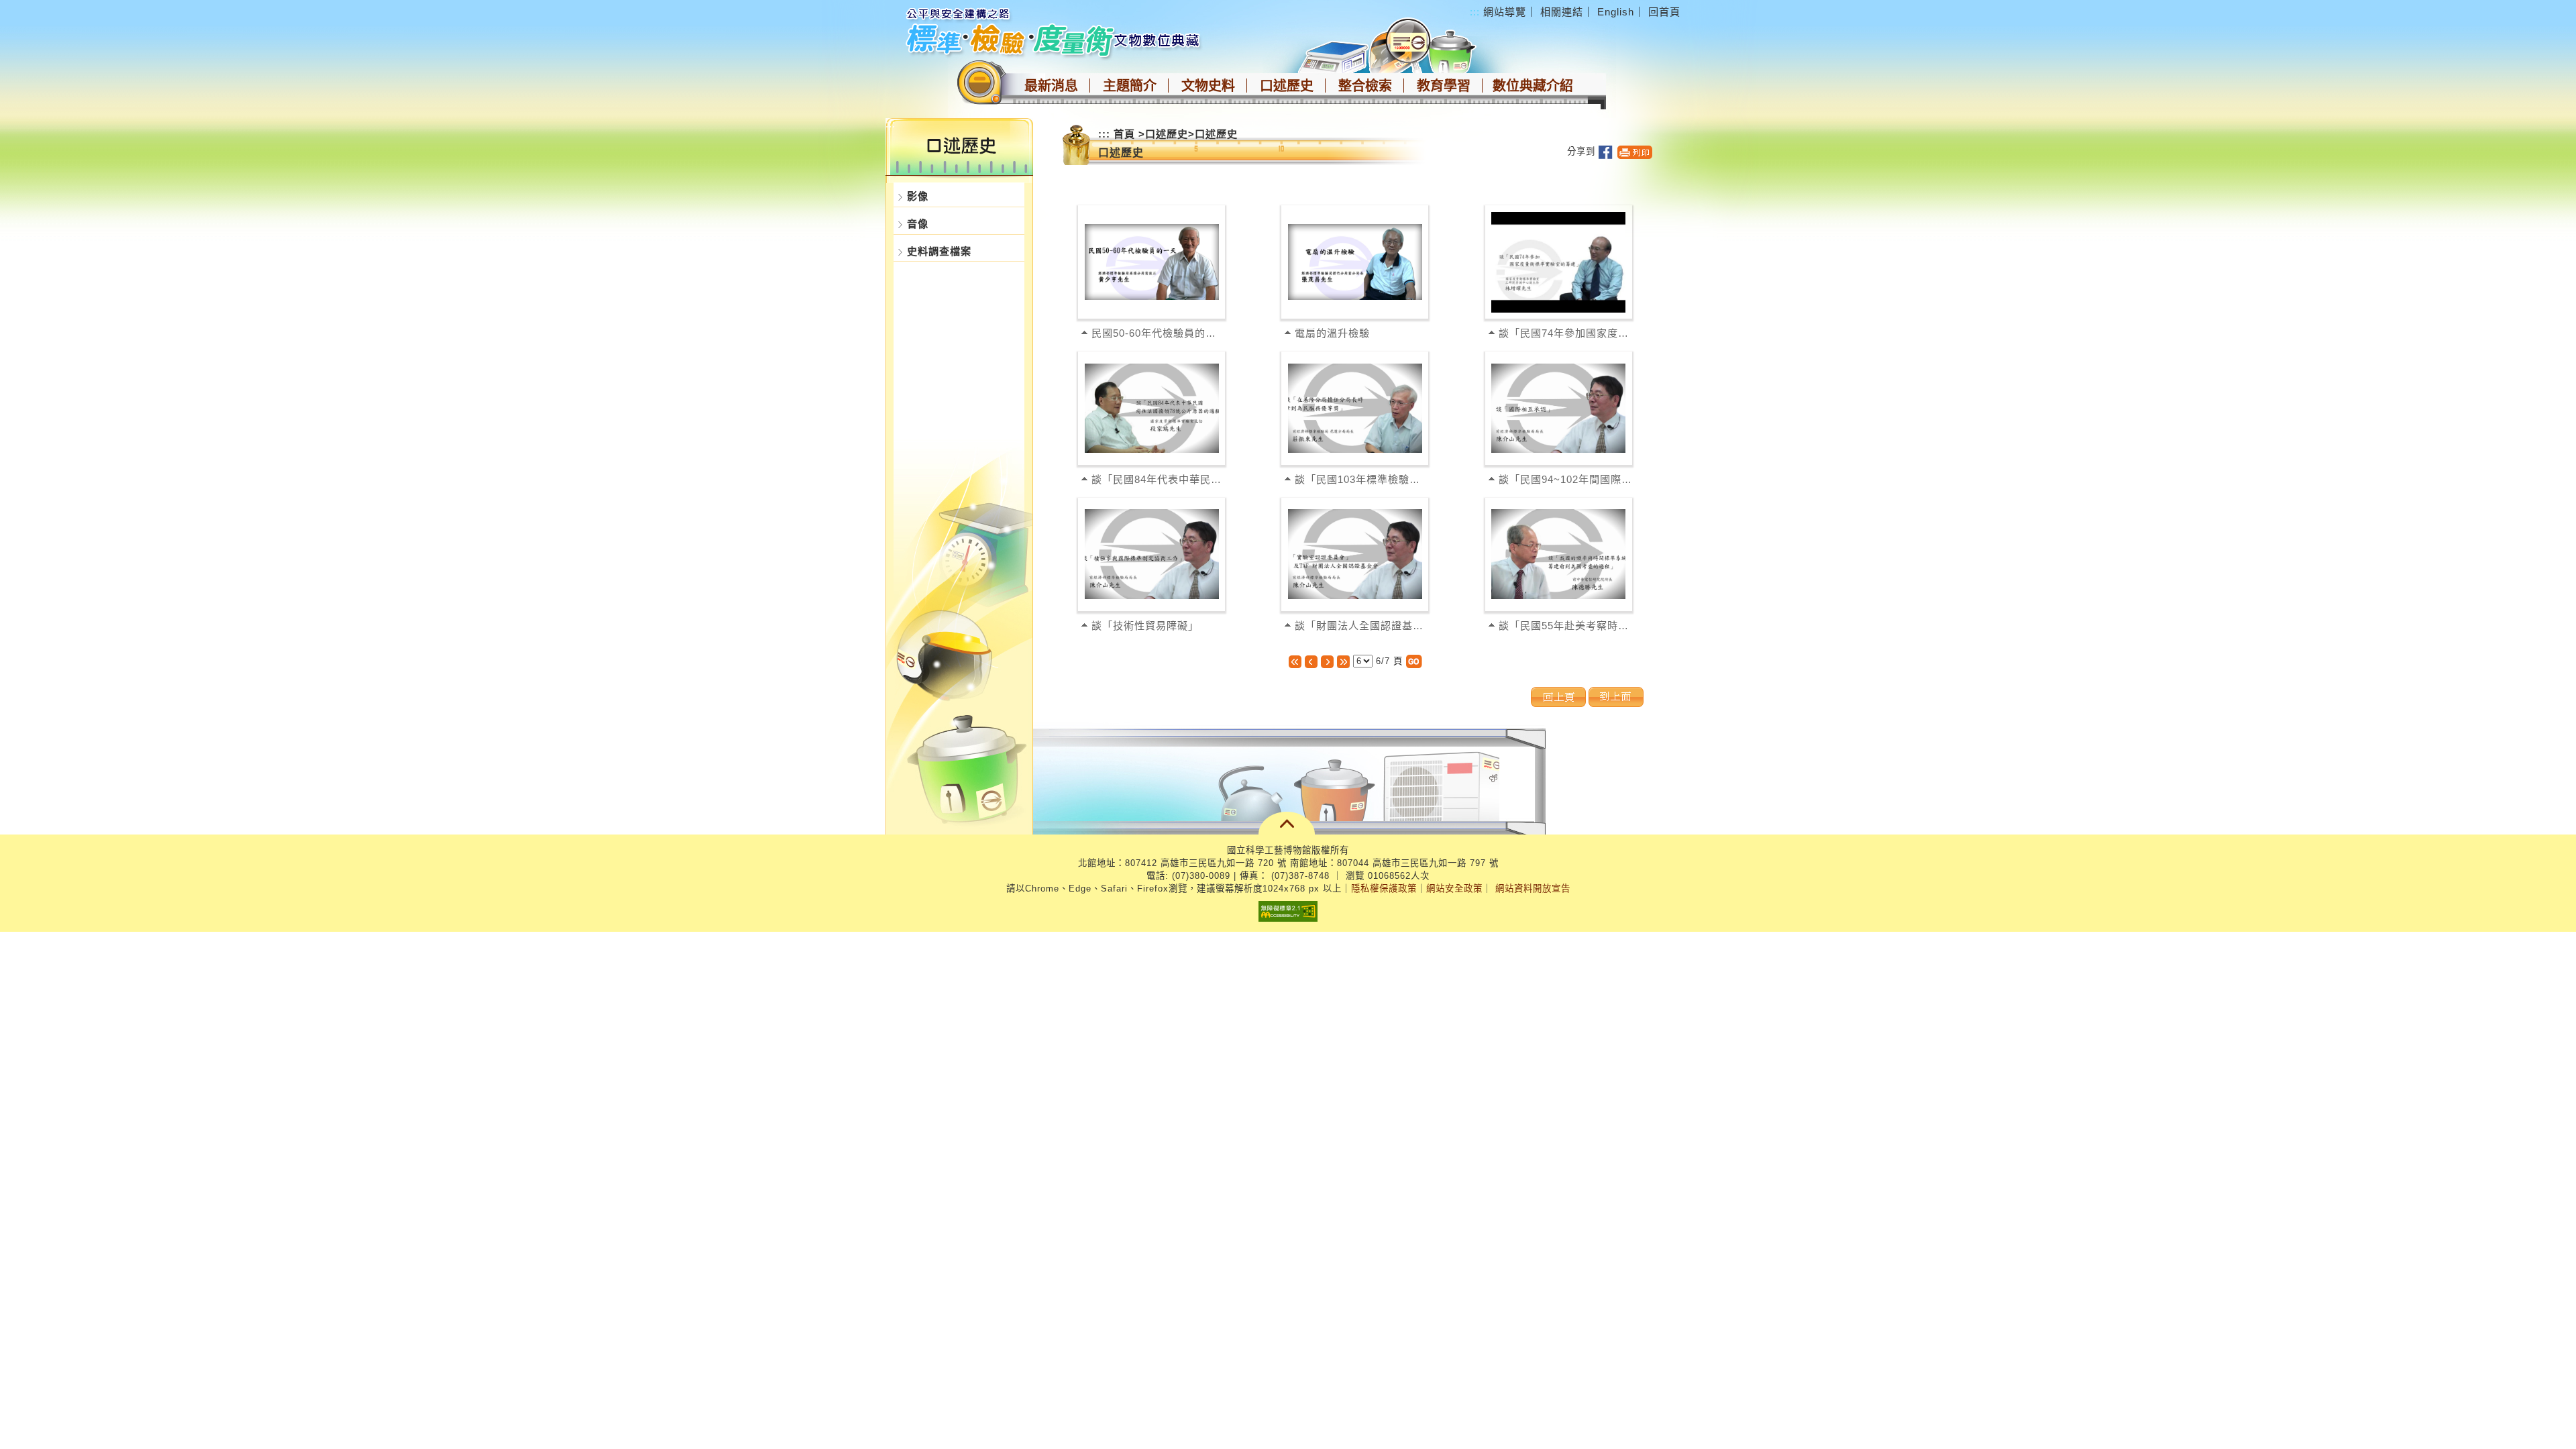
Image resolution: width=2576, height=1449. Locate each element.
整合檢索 (1365, 86)
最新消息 (1051, 86)
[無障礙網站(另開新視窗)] (1288, 911)
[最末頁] (1343, 661)
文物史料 (1208, 86)
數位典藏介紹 (1533, 86)
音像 (918, 224)
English (1616, 12)
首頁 (1124, 134)
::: (1475, 12)
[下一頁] (1327, 661)
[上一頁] (1311, 661)
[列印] (1635, 151)
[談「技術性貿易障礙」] (1152, 554)
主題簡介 (1130, 86)
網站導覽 (1505, 12)
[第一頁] (1295, 661)
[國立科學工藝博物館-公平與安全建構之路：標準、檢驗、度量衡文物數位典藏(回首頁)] (1055, 32)
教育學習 (1444, 86)
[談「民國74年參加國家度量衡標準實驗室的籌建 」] (1558, 262)
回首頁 (1664, 12)
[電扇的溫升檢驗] (1355, 262)
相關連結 (1562, 12)
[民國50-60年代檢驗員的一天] (1152, 262)
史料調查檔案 (939, 251)
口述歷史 (1287, 86)
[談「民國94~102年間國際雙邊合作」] (1558, 408)
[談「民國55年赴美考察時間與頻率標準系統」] (1558, 554)
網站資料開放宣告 (1533, 889)
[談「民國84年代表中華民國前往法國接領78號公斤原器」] (1152, 408)
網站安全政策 (1454, 889)
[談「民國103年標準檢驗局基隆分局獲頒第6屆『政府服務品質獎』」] (1355, 408)
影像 (918, 196)
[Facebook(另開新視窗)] (1606, 151)
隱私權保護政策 (1384, 889)
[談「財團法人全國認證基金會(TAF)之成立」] (1355, 554)
